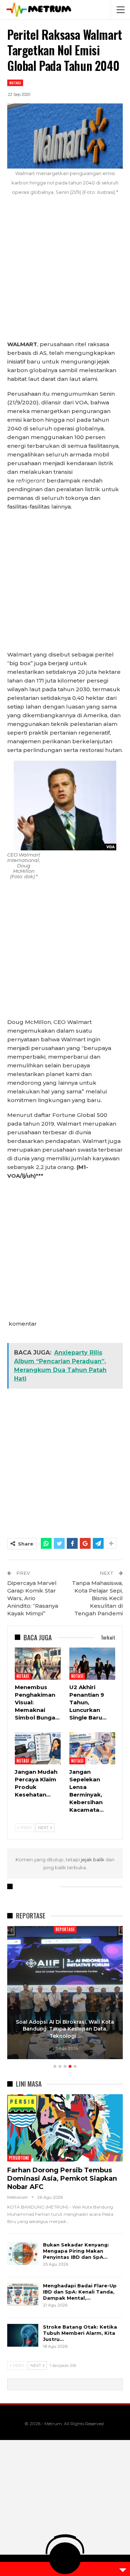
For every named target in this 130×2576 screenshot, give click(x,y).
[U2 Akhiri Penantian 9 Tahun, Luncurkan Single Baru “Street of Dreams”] (92, 1664)
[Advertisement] (65, 272)
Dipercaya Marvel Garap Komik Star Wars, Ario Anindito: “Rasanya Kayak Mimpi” (33, 1598)
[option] (65, 1994)
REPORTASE (65, 1929)
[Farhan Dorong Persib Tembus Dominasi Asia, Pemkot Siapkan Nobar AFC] (65, 2128)
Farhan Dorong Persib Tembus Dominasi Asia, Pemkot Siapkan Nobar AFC (62, 2178)
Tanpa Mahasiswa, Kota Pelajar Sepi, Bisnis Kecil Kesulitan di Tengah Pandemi (97, 1598)
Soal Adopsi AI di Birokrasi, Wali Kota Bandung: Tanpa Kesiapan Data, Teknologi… (65, 2029)
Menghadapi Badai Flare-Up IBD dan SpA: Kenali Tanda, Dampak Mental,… (80, 2292)
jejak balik (93, 1859)
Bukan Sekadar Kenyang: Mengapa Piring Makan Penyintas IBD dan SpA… (76, 2251)
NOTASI (15, 83)
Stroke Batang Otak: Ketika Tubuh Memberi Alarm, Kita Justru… (80, 2333)
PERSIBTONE (19, 2158)
